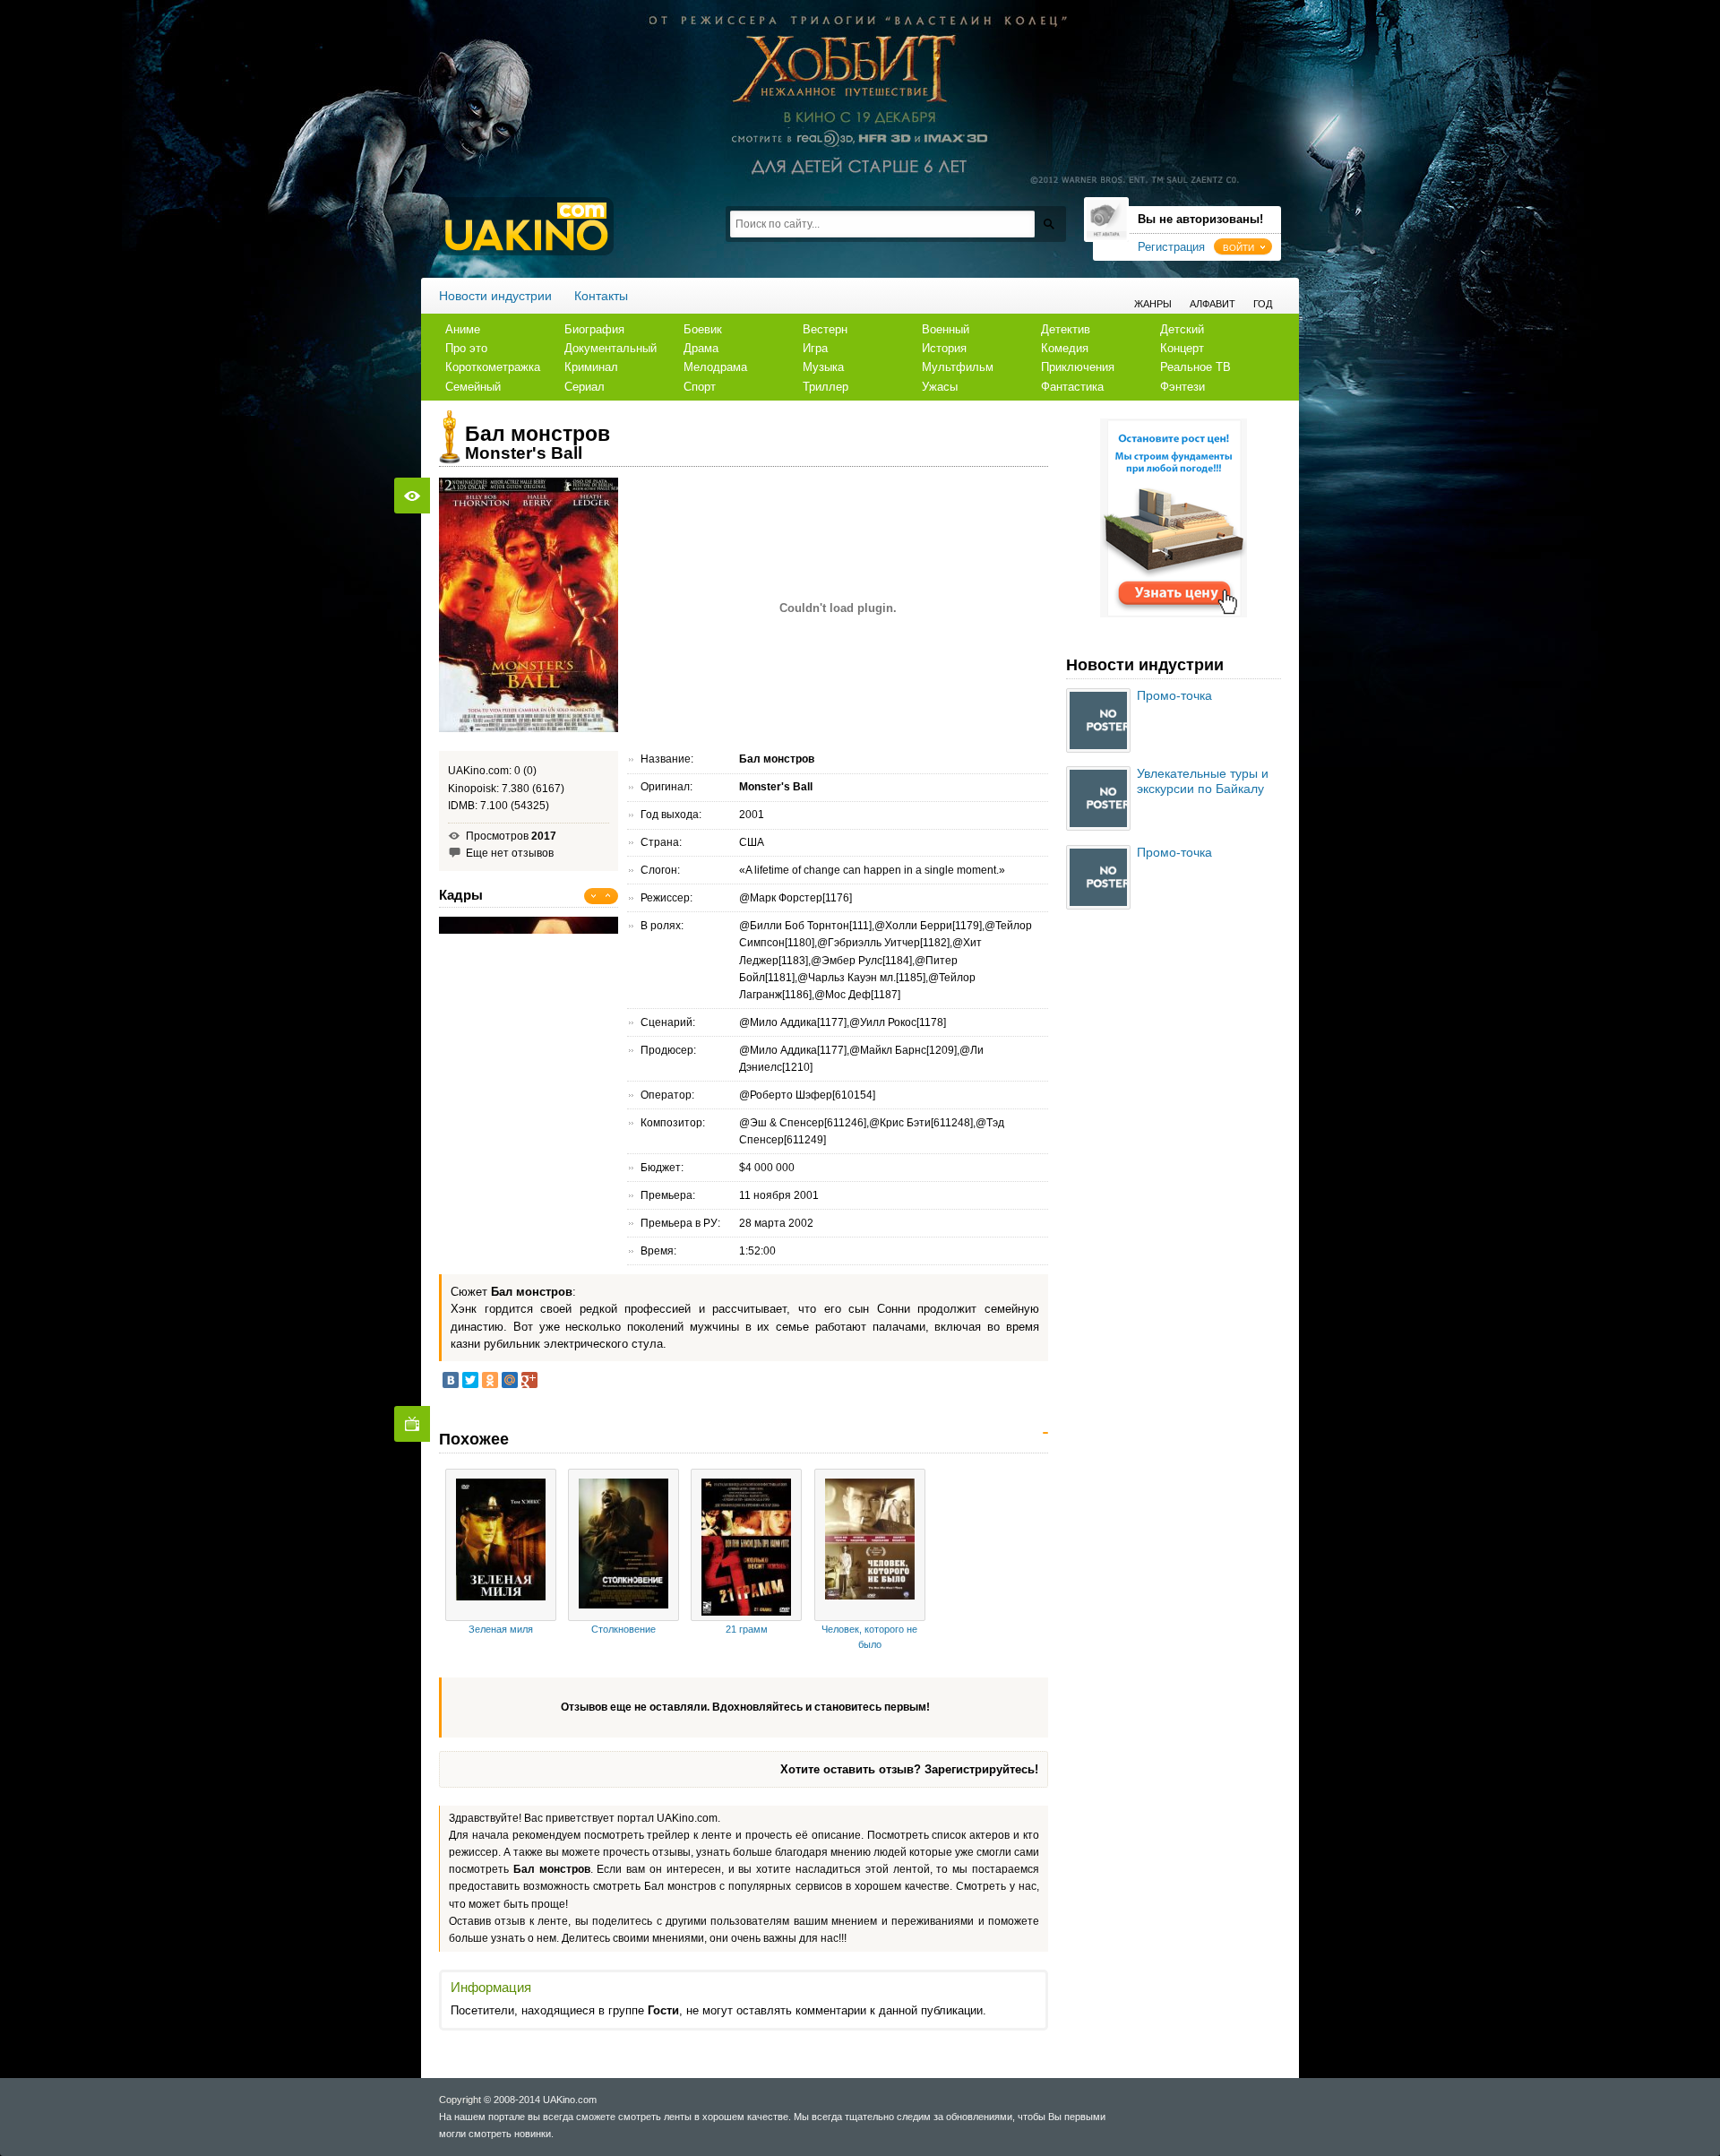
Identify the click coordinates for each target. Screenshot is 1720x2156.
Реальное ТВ (1195, 367)
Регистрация (1171, 247)
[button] (1243, 246)
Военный (946, 329)
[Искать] (1049, 224)
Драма (701, 348)
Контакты (601, 296)
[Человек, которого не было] (870, 1545)
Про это (466, 348)
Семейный (473, 387)
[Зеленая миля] (501, 1545)
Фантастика (1072, 387)
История (944, 348)
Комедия (1065, 348)
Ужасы (940, 387)
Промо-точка (1174, 695)
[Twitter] (470, 1380)
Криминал (591, 367)
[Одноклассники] (490, 1380)
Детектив (1066, 329)
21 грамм (747, 1629)
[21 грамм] (746, 1545)
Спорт (700, 387)
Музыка (823, 367)
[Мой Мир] (510, 1380)
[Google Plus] (529, 1380)
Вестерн (825, 329)
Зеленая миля (501, 1629)
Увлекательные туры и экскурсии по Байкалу (1203, 781)
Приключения (1078, 367)
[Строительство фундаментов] (1174, 614)
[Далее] (608, 896)
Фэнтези (1182, 387)
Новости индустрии (495, 296)
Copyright (460, 2100)
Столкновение (623, 1629)
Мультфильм (958, 367)
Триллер (826, 387)
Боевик (703, 329)
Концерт (1182, 348)
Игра (815, 348)
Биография (594, 329)
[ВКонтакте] (451, 1380)
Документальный (611, 348)
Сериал (585, 387)
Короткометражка (493, 367)
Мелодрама (715, 367)
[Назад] (594, 896)
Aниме (463, 329)
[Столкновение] (623, 1545)
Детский (1182, 329)
